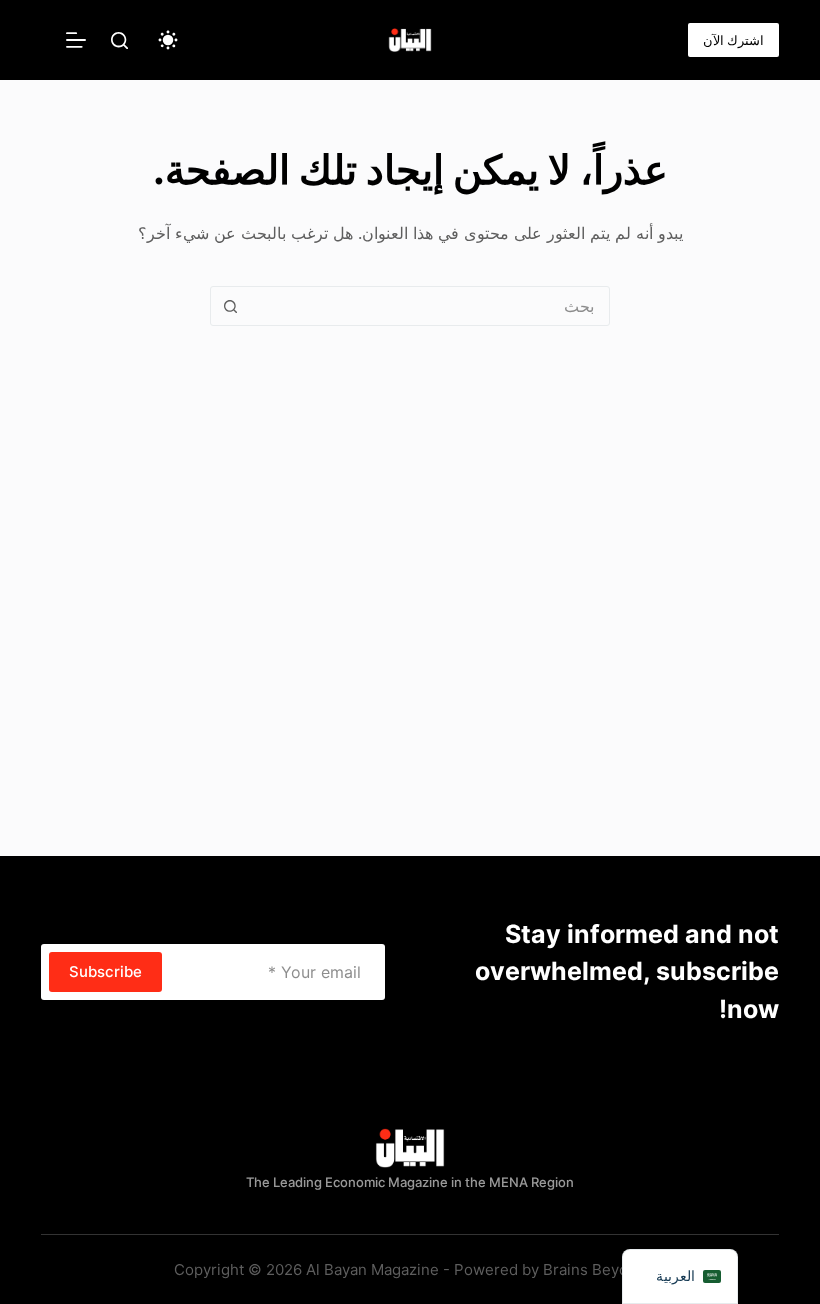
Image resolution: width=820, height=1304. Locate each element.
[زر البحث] (230, 306)
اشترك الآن (733, 40)
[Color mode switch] (168, 40)
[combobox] (429, 306)
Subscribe (105, 971)
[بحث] (119, 40)
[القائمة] (76, 40)
